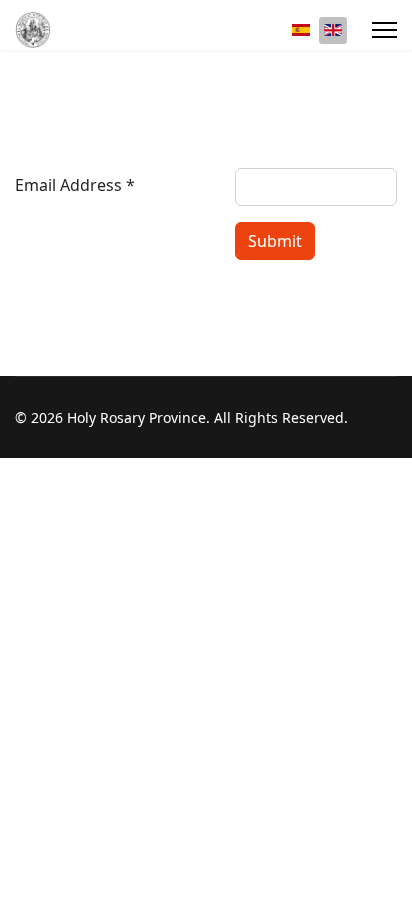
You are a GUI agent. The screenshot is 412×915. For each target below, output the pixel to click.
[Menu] (384, 30)
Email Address (75, 185)
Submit (275, 241)
